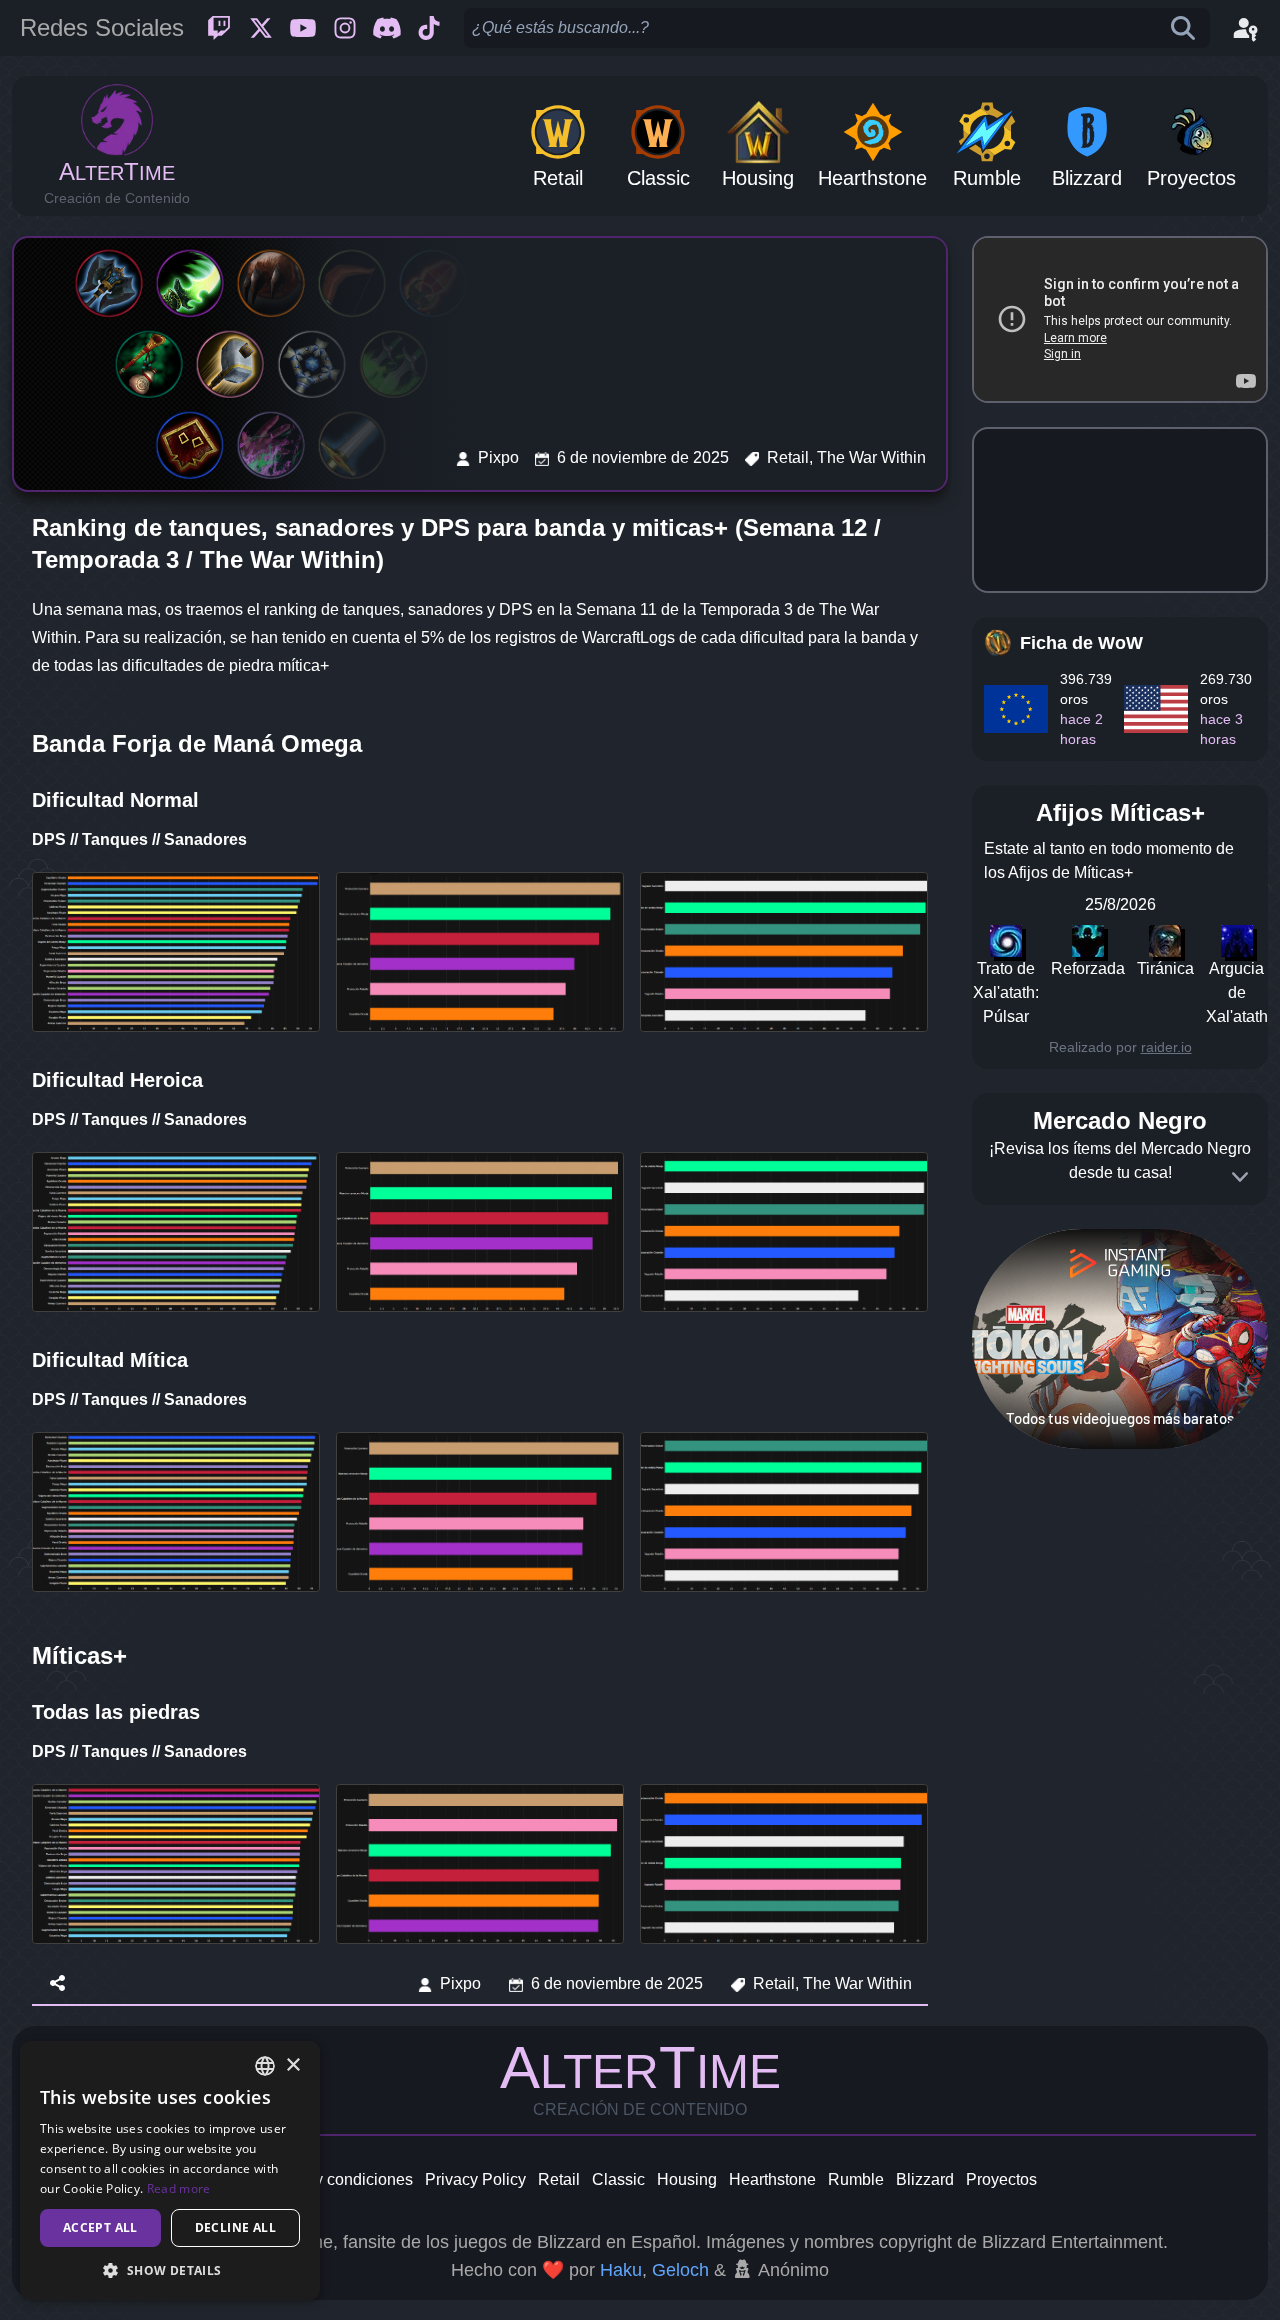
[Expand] (1240, 1177)
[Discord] (387, 28)
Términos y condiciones (328, 2179)
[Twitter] (261, 28)
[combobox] (265, 2066)
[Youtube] (303, 28)
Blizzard (925, 2179)
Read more (179, 2188)
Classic (618, 2179)
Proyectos (1001, 2179)
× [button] (292, 2065)
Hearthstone (772, 2179)
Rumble (856, 2179)
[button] (170, 2270)
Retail (559, 2179)
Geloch (680, 2270)
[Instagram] (345, 28)
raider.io (1166, 1047)
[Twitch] (219, 28)
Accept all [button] (100, 2227)
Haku (621, 2270)
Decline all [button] (235, 2227)
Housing (687, 2179)
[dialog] (170, 2170)
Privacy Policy (475, 2179)
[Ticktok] (429, 28)
